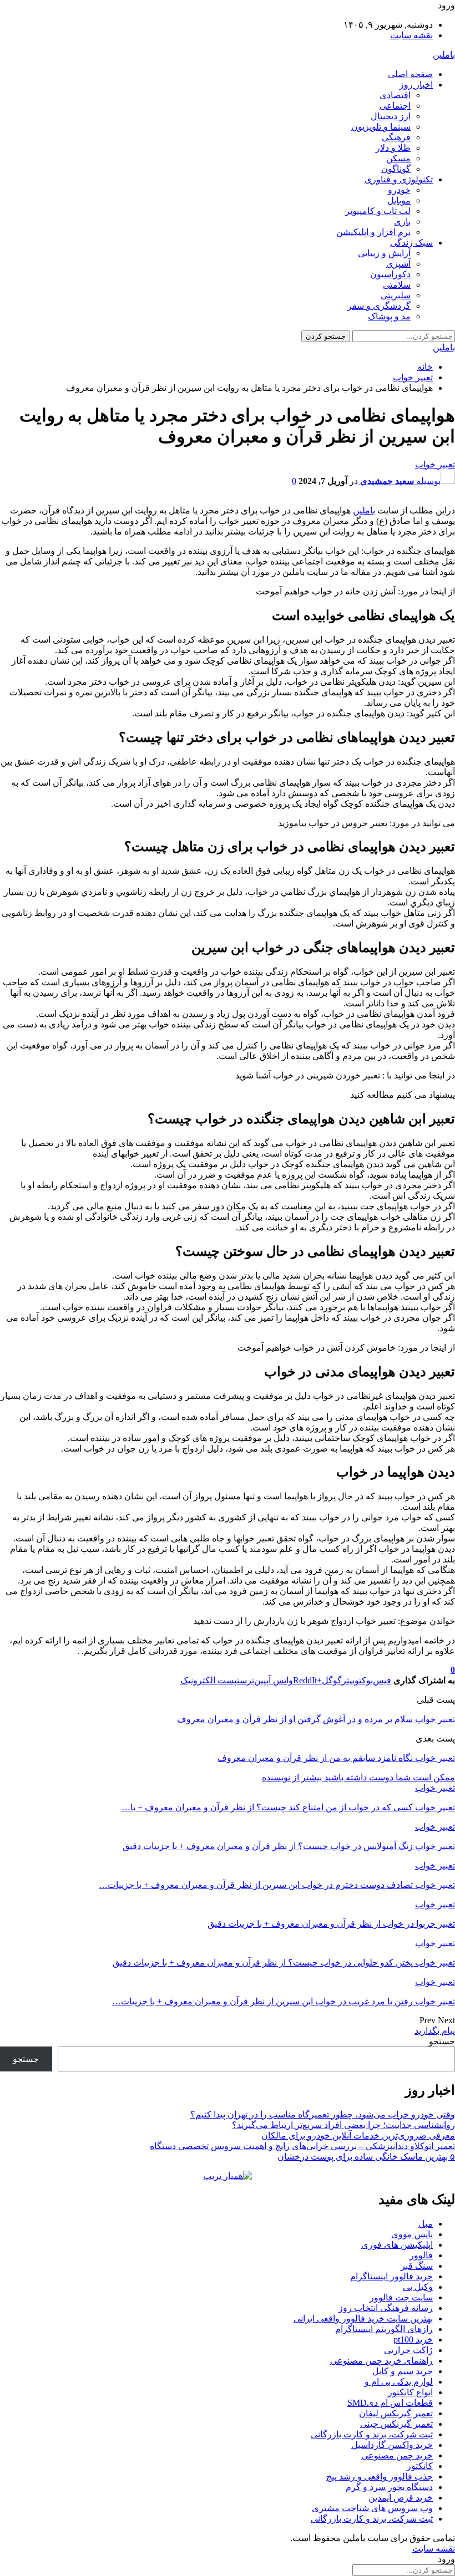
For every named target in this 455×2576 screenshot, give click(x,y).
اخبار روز (416, 85)
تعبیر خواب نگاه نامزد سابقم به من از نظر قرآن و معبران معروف (336, 1758)
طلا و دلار (393, 148)
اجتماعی (395, 106)
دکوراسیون (390, 274)
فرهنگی (396, 137)
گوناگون (396, 169)
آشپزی (398, 264)
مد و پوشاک (389, 316)
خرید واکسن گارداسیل (392, 2445)
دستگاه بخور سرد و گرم (389, 2487)
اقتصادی (395, 95)
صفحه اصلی (410, 74)
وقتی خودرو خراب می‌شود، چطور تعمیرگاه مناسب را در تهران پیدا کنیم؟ (323, 2114)
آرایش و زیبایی (384, 253)
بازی (402, 222)
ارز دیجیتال (391, 116)
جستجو (442, 2041)
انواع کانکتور (410, 2392)
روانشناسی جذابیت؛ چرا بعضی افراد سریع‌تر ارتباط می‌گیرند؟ (343, 2125)
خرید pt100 (413, 2340)
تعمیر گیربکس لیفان (396, 2413)
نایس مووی (412, 2234)
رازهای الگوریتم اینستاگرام (384, 2329)
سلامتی (397, 285)
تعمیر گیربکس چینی (396, 2424)
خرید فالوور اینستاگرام (391, 2276)
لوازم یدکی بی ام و (399, 2382)
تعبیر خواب (435, 464)
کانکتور (420, 2466)
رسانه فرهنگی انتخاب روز (386, 2308)
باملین (444, 55)
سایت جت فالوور (401, 2297)
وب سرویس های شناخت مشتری (372, 2508)
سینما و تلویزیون (381, 127)
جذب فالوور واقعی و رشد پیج (380, 2476)
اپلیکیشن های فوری (397, 2245)
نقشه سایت (411, 35)
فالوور (421, 2255)
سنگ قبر (417, 2266)
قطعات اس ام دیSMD (390, 2403)
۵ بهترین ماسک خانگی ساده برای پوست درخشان (366, 2157)
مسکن (398, 158)
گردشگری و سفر (379, 306)
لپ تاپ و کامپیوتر (378, 211)
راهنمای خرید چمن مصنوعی (381, 2361)
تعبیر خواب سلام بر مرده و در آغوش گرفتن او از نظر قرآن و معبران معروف (316, 1719)
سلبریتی (396, 295)
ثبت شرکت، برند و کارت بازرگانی (372, 2434)
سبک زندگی (411, 243)
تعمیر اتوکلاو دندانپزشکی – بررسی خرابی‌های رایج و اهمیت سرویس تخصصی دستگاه (302, 2146)
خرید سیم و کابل (403, 2371)
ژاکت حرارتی (408, 2350)
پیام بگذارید (435, 2031)
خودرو (399, 190)
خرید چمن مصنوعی (397, 2455)
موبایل (399, 200)
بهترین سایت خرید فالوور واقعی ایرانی (363, 2318)
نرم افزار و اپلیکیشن (373, 232)
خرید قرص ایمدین (401, 2498)
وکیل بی (418, 2287)
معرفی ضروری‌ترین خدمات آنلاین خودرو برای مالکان (358, 2135)
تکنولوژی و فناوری (399, 179)
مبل (426, 2224)
